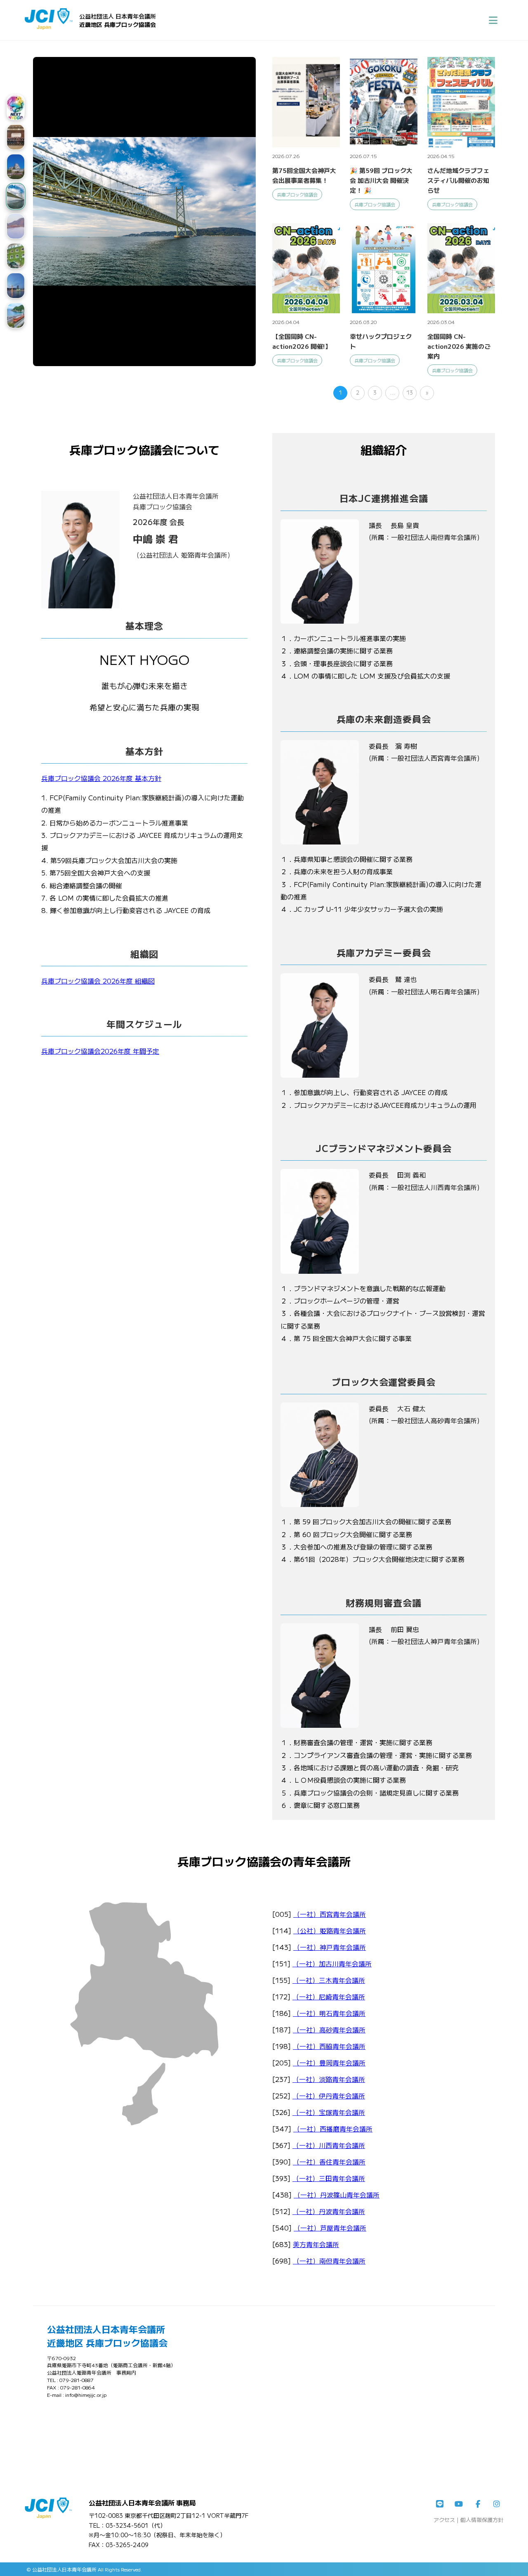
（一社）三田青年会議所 (329, 2178)
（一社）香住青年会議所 (329, 2162)
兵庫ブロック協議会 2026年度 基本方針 (101, 778)
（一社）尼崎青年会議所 (329, 1996)
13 (410, 392)
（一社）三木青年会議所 (329, 1980)
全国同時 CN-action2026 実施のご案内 (459, 346)
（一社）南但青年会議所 (329, 2261)
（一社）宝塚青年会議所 (329, 2112)
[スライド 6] (16, 256)
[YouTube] (459, 2504)
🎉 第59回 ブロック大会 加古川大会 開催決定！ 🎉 (381, 180)
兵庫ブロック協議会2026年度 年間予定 (100, 1051)
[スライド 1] (16, 107)
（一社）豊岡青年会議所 (329, 2063)
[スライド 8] (16, 315)
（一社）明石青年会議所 (329, 2013)
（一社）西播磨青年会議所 (333, 2129)
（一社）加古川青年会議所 (332, 1963)
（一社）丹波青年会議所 (329, 2211)
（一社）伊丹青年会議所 (329, 2096)
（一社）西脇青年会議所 (329, 2046)
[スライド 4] (16, 196)
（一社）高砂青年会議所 (329, 2030)
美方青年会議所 (316, 2244)
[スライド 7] (16, 286)
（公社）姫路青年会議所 (330, 1930)
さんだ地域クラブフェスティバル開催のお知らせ (458, 180)
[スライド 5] (16, 226)
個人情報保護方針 (482, 2520)
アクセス (444, 2520)
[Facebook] (478, 2504)
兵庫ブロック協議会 (297, 194)
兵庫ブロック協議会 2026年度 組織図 (98, 981)
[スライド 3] (16, 167)
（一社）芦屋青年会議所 (330, 2228)
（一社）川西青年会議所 (329, 2145)
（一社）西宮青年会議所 (330, 1914)
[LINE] (440, 2504)
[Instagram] (497, 2504)
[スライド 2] (16, 137)
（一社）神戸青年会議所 (330, 1947)
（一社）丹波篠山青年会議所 (337, 2195)
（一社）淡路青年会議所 (329, 2079)
